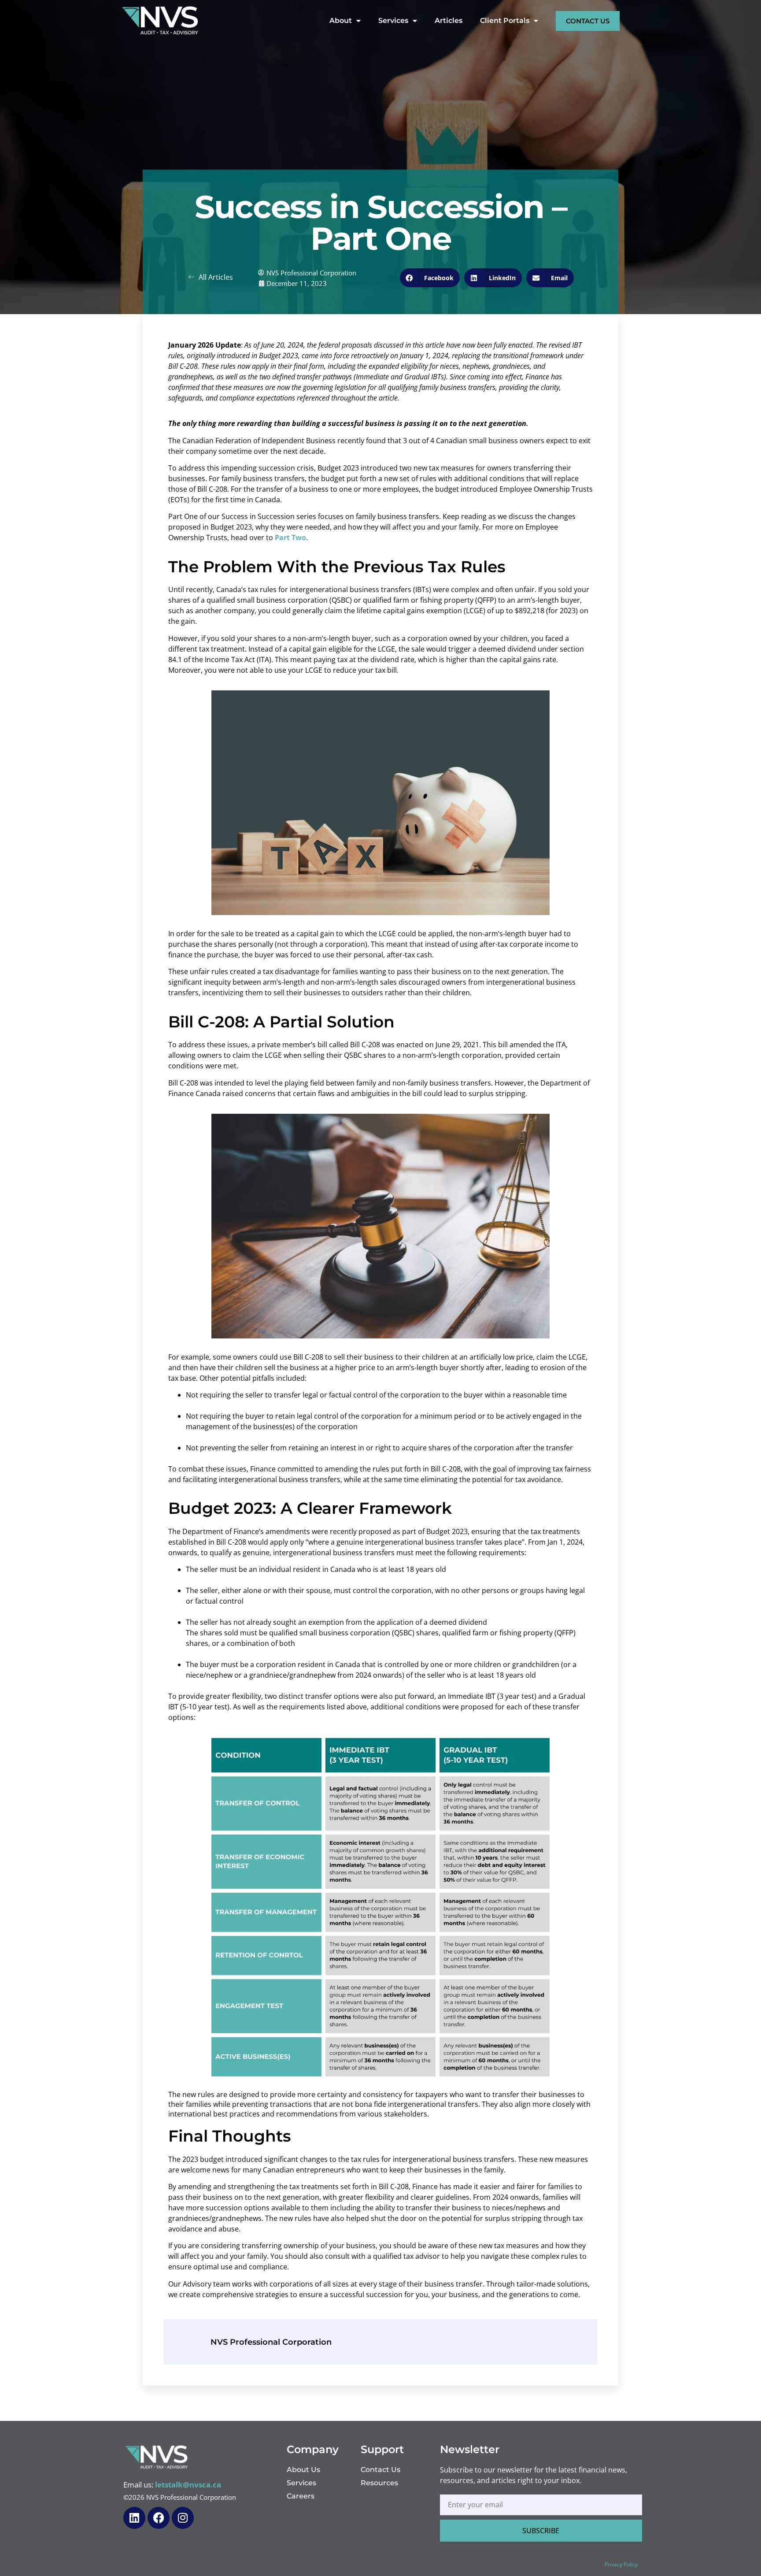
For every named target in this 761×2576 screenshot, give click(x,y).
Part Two (290, 537)
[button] (430, 278)
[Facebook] (159, 2518)
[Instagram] (183, 2518)
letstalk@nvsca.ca (188, 2485)
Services (393, 20)
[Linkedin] (134, 2518)
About (341, 20)
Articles (449, 20)
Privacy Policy (621, 2564)
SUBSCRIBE (541, 2531)
